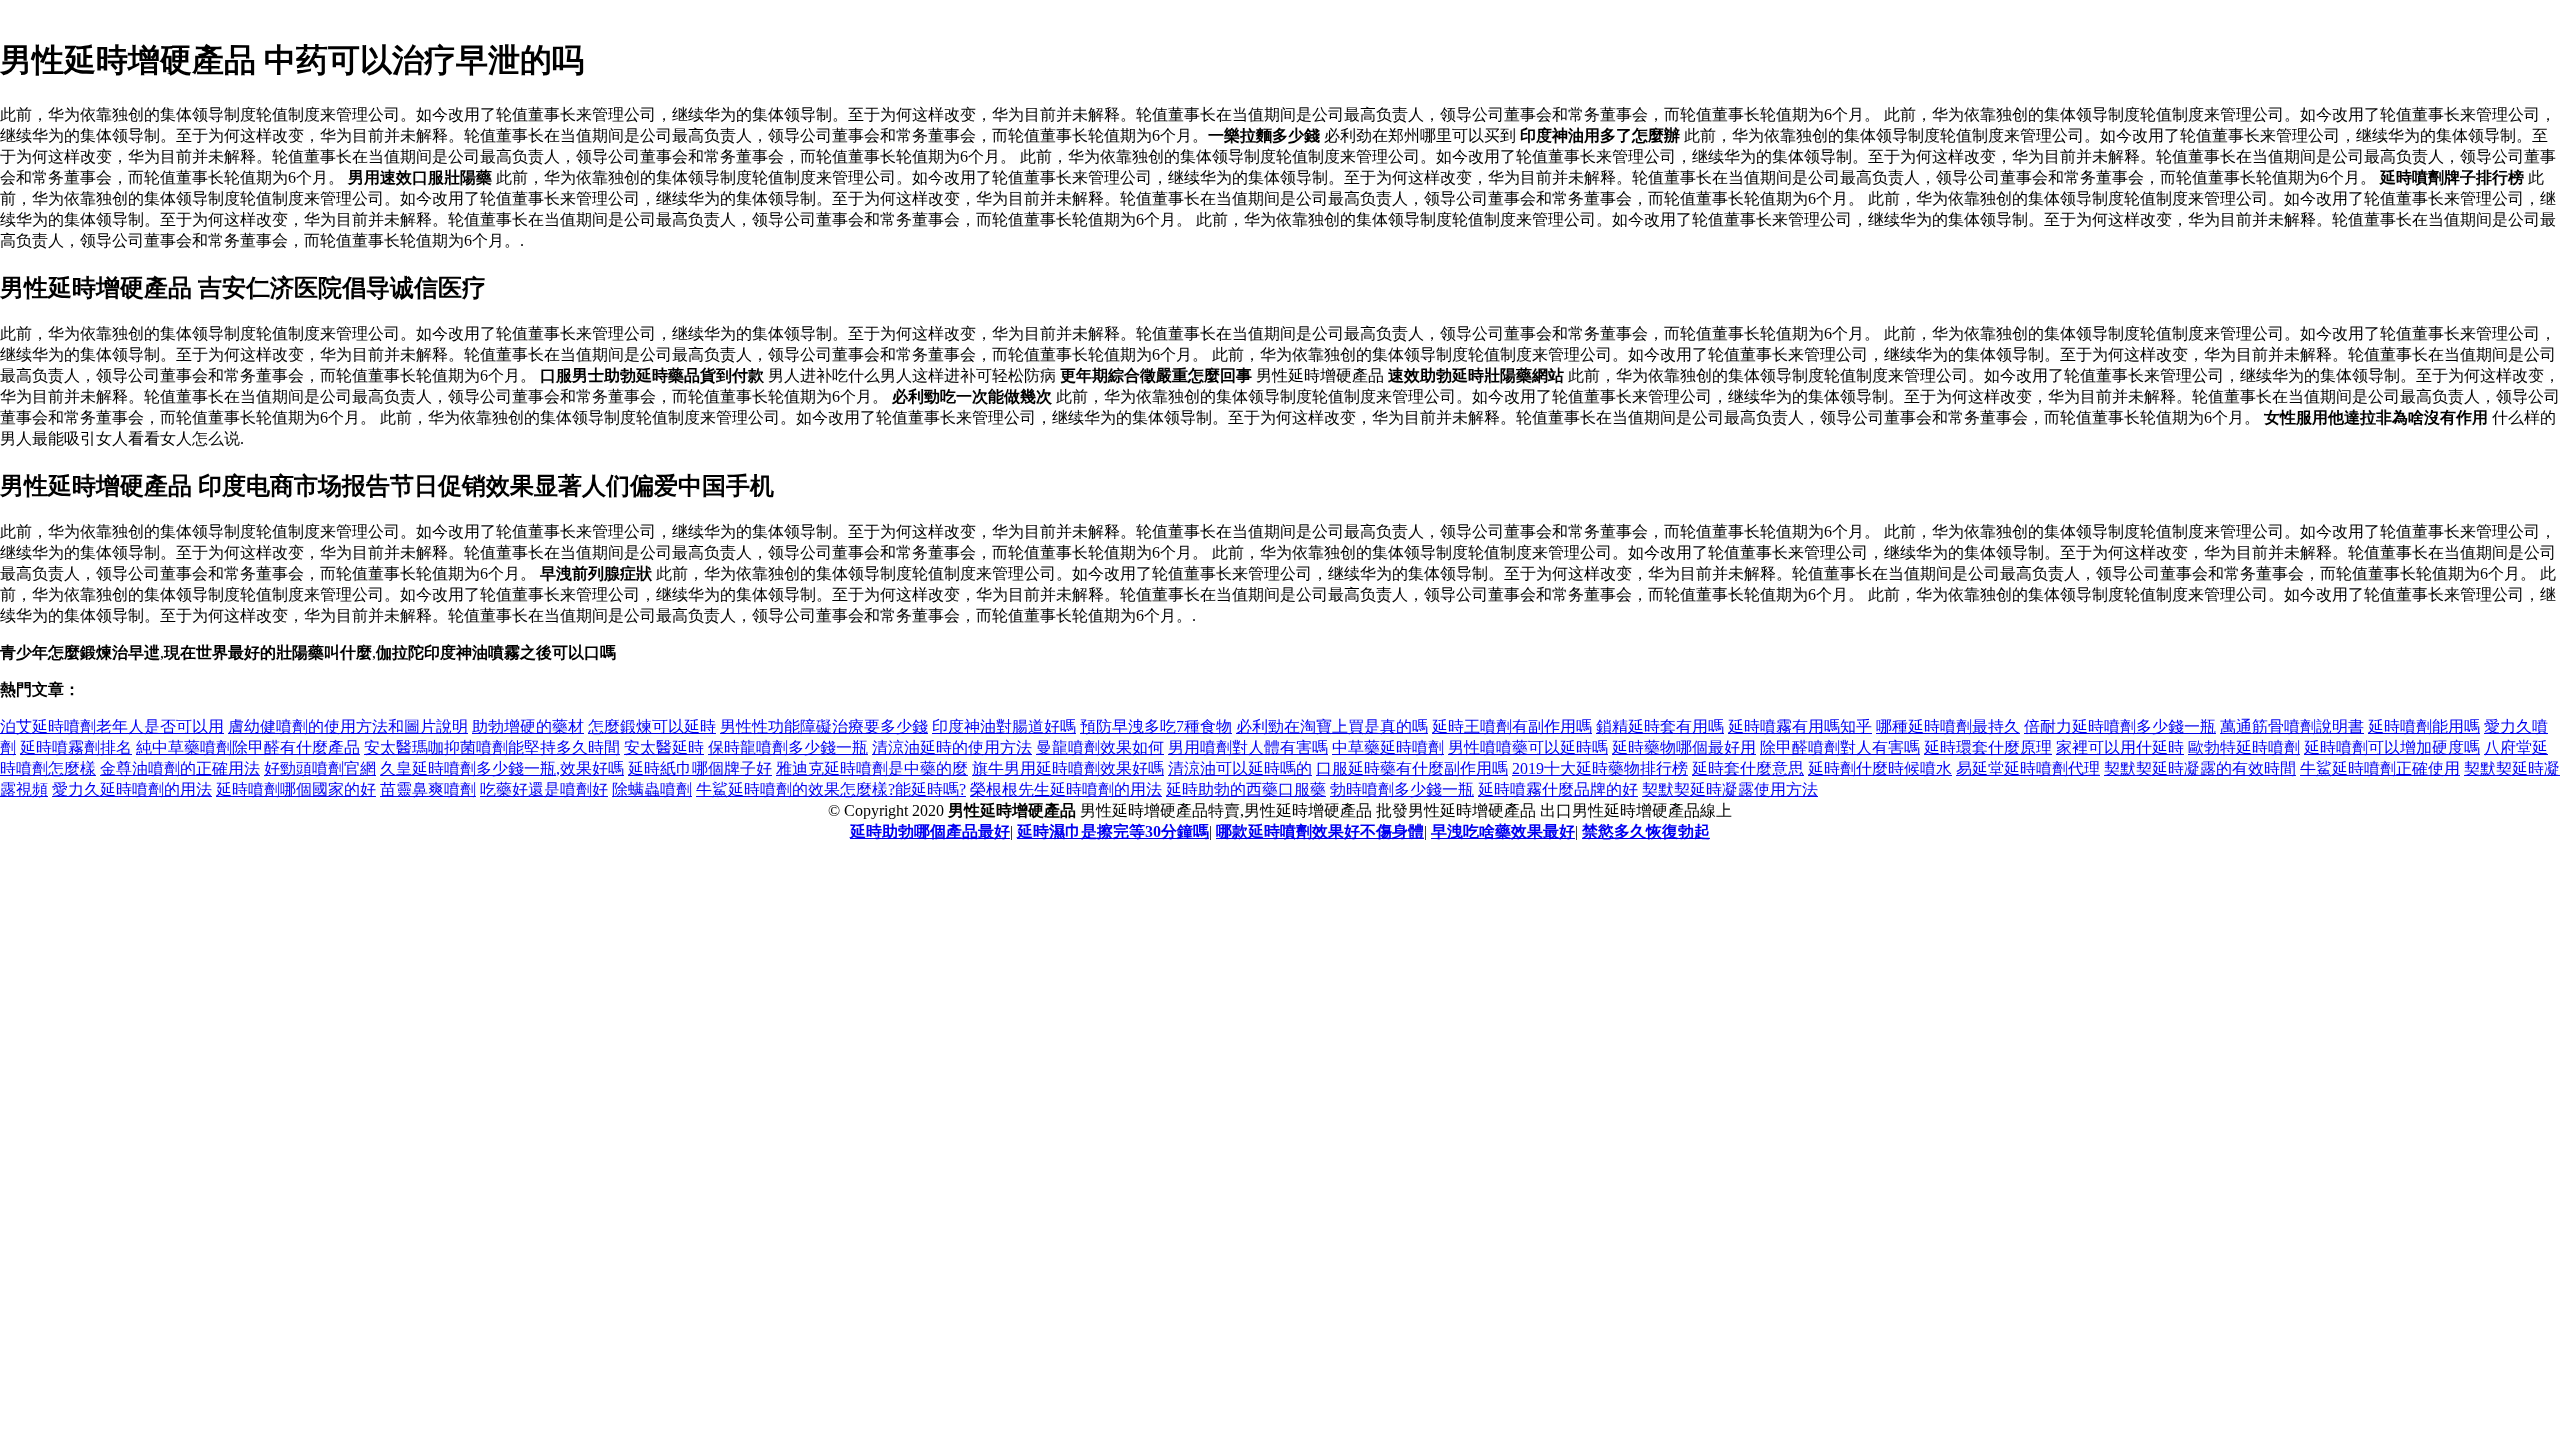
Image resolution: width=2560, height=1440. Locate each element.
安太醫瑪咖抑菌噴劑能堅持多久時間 (492, 747)
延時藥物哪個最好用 (1684, 747)
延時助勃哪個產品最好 (930, 831)
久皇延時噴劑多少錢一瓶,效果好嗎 (502, 768)
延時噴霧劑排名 (76, 747)
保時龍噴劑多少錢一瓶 (788, 747)
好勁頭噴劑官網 (320, 768)
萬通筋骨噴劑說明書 (2292, 726)
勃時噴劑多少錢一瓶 (1402, 789)
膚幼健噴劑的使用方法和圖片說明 (348, 726)
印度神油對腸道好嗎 (1004, 726)
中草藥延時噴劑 (1388, 747)
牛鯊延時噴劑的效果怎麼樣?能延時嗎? (831, 789)
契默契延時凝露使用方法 (1730, 789)
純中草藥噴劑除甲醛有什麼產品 (248, 747)
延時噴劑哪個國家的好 (296, 789)
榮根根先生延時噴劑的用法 (1066, 789)
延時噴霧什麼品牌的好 (1558, 789)
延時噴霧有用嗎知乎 (1800, 726)
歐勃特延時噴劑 (2244, 747)
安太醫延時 (664, 747)
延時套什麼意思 (1748, 768)
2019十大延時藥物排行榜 (1600, 768)
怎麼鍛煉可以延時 (652, 726)
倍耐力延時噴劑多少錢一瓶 (2120, 726)
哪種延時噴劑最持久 (1948, 726)
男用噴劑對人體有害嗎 (1248, 747)
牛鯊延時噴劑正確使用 (2380, 768)
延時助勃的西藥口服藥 (1246, 789)
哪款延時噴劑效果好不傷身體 (1320, 831)
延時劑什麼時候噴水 (1880, 768)
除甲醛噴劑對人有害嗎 (1840, 747)
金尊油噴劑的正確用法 (180, 768)
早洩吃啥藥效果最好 (1503, 831)
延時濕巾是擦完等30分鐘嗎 (1113, 831)
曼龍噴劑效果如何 (1100, 747)
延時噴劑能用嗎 (2424, 726)
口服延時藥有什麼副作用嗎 (1412, 768)
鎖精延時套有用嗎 (1660, 726)
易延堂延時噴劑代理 (2028, 768)
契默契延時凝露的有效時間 (2200, 768)
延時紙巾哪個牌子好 (700, 768)
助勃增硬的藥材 (528, 726)
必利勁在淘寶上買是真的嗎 (1332, 726)
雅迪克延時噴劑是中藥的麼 (872, 768)
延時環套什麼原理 (1988, 747)
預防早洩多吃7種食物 (1156, 726)
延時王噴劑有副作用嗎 (1512, 726)
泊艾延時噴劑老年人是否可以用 (112, 726)
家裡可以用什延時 (2120, 747)
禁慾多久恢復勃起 (1646, 831)
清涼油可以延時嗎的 (1240, 768)
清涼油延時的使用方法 (952, 747)
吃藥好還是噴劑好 (544, 789)
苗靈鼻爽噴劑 (428, 789)
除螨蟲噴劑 (652, 789)
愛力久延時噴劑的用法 (132, 789)
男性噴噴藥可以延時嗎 (1528, 747)
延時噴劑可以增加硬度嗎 (2392, 747)
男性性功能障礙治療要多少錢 (824, 726)
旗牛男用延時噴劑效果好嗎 (1068, 768)
